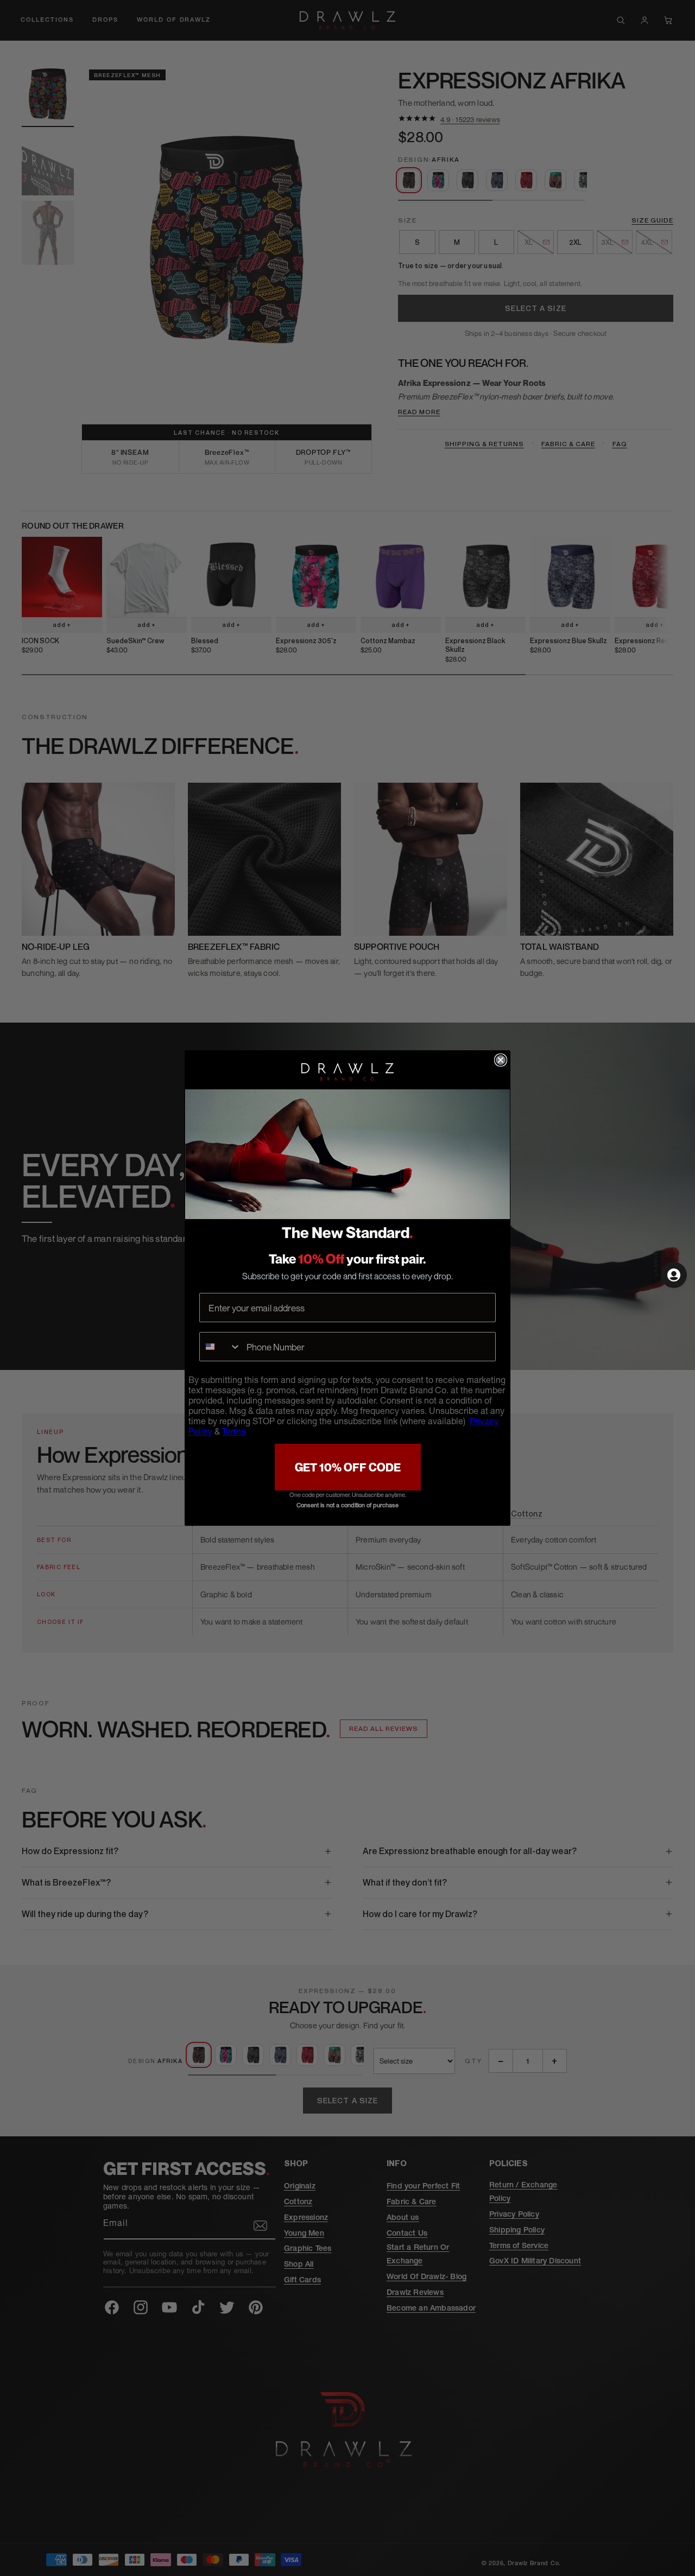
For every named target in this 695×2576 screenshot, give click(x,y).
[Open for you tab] (674, 1275)
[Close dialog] (501, 1060)
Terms (234, 1433)
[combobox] (220, 1347)
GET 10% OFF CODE (348, 1467)
